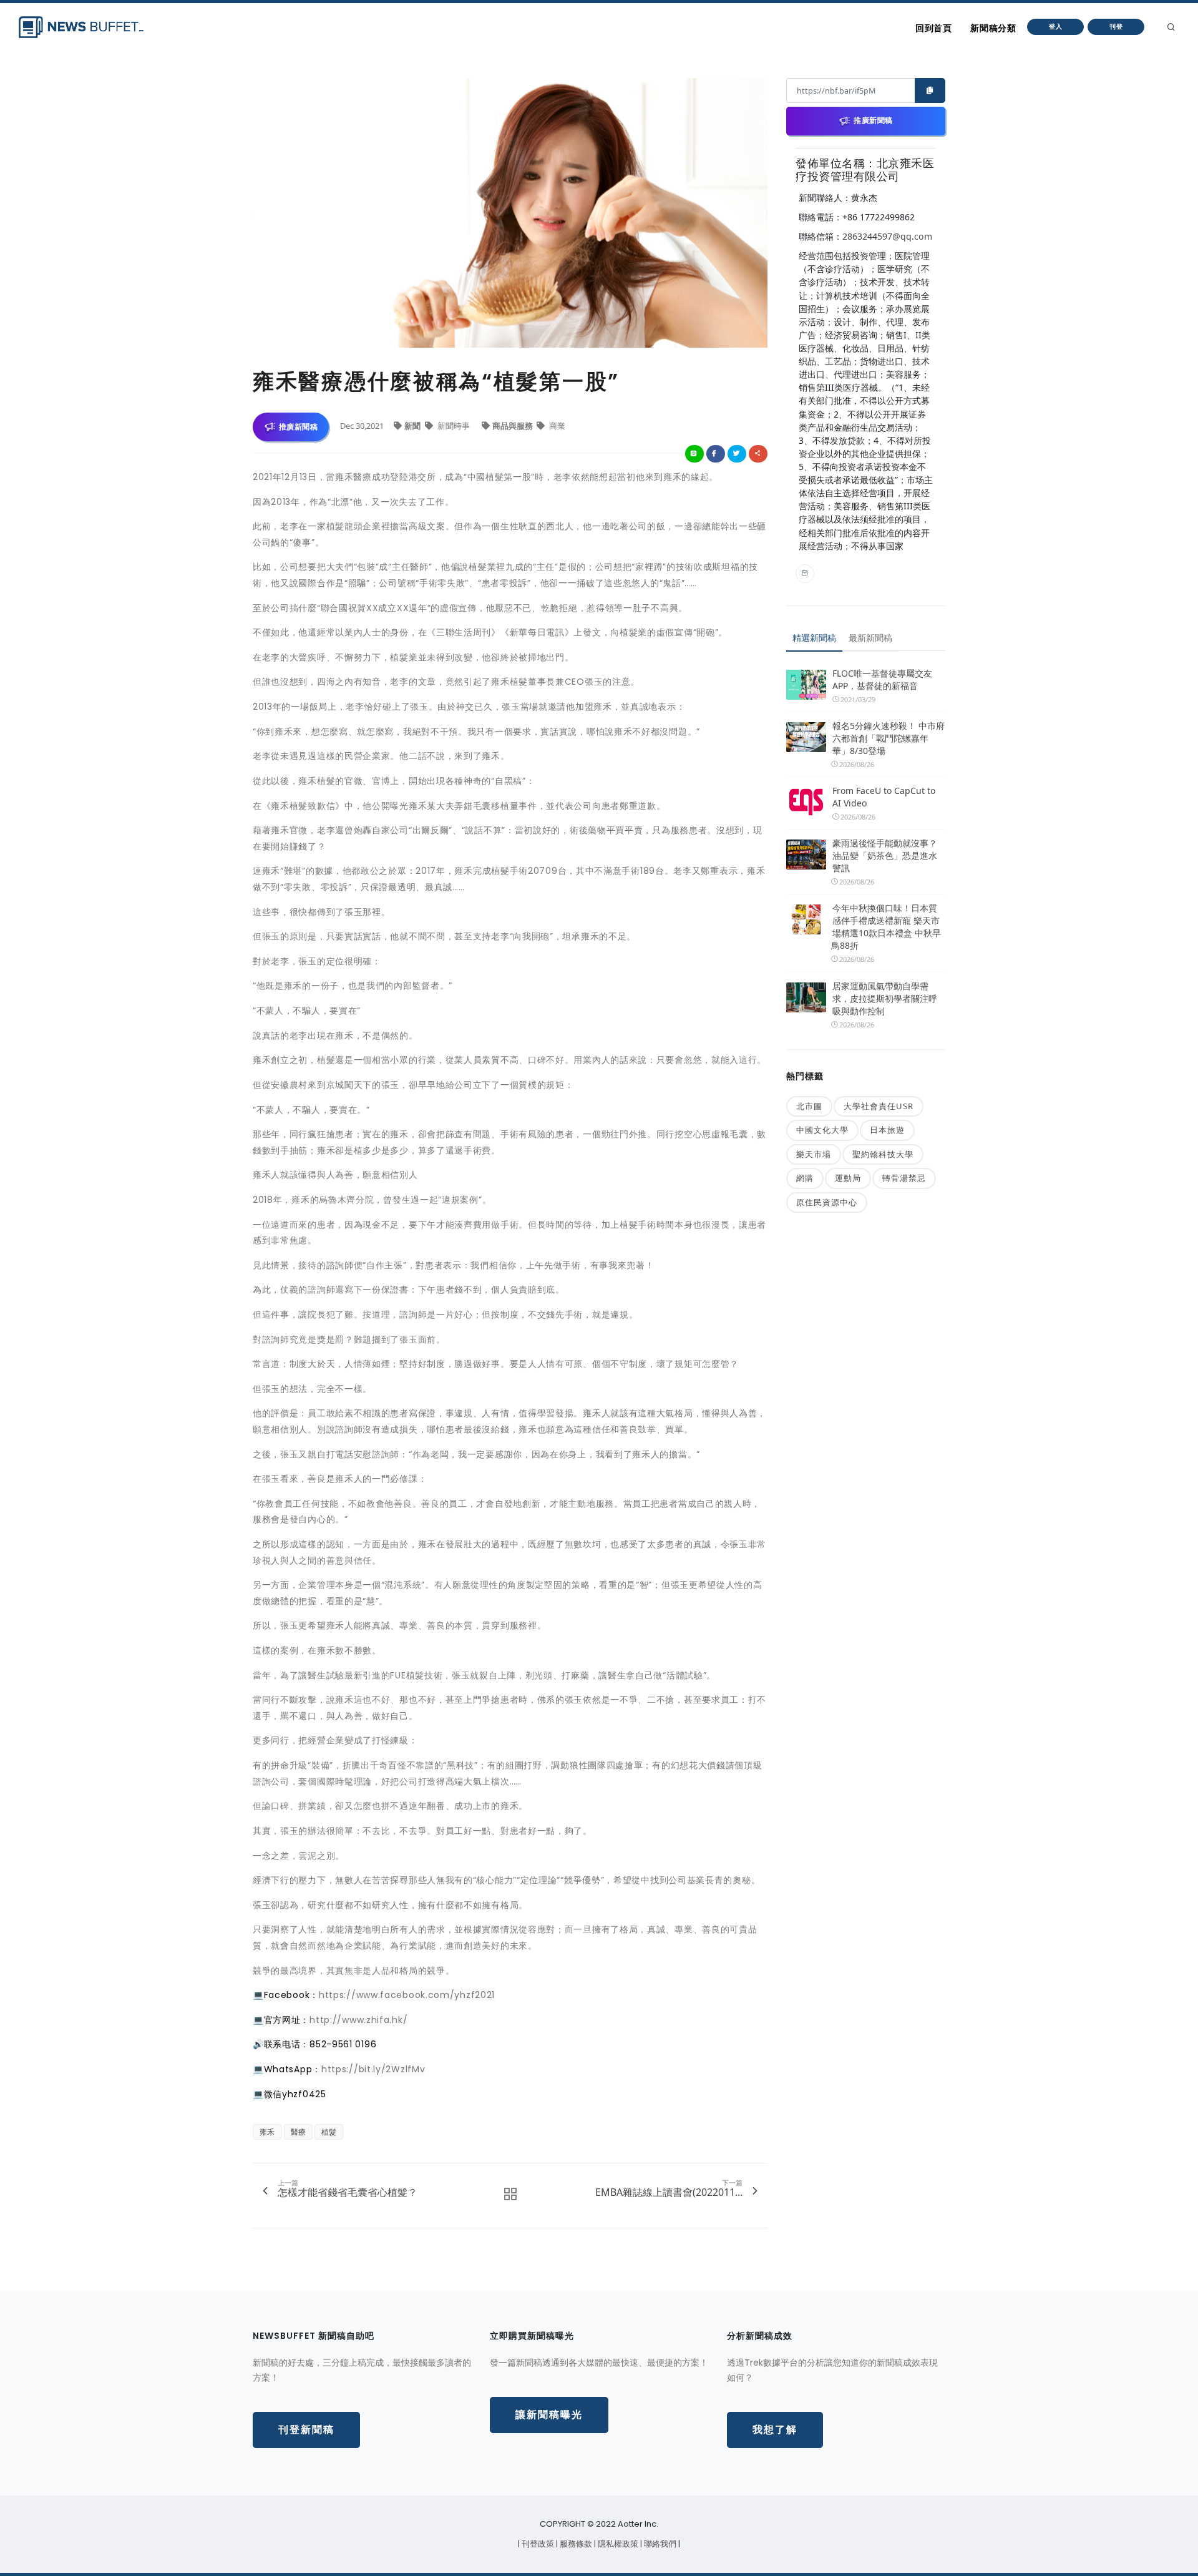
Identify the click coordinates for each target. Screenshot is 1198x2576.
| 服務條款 (575, 2544)
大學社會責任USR (879, 1106)
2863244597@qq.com (887, 236)
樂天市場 (814, 1154)
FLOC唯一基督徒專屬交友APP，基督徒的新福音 (882, 679)
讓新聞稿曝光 (549, 2415)
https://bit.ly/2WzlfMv (373, 2069)
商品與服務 (514, 426)
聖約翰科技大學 (883, 1154)
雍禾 (267, 2132)
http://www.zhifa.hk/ (358, 2020)
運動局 (848, 1178)
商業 (556, 426)
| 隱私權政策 (617, 2544)
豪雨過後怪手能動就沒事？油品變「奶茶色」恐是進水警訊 (885, 855)
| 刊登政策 (537, 2544)
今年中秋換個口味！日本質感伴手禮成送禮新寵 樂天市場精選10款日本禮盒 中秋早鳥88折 (886, 927)
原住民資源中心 (827, 1202)
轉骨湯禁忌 (904, 1178)
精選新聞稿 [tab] (814, 638)
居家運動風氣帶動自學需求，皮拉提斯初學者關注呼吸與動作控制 (885, 998)
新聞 (413, 426)
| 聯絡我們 (659, 2544)
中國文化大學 (822, 1130)
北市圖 (809, 1106)
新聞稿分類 (993, 28)
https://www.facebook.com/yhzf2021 (407, 1995)
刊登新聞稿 (306, 2430)
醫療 (298, 2132)
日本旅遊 (887, 1130)
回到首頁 (933, 28)
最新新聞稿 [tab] (870, 638)
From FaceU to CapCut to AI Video (884, 797)
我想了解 (775, 2430)
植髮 (329, 2132)
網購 (805, 1178)
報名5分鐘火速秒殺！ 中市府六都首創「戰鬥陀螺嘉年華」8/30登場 (889, 738)
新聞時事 (454, 426)
